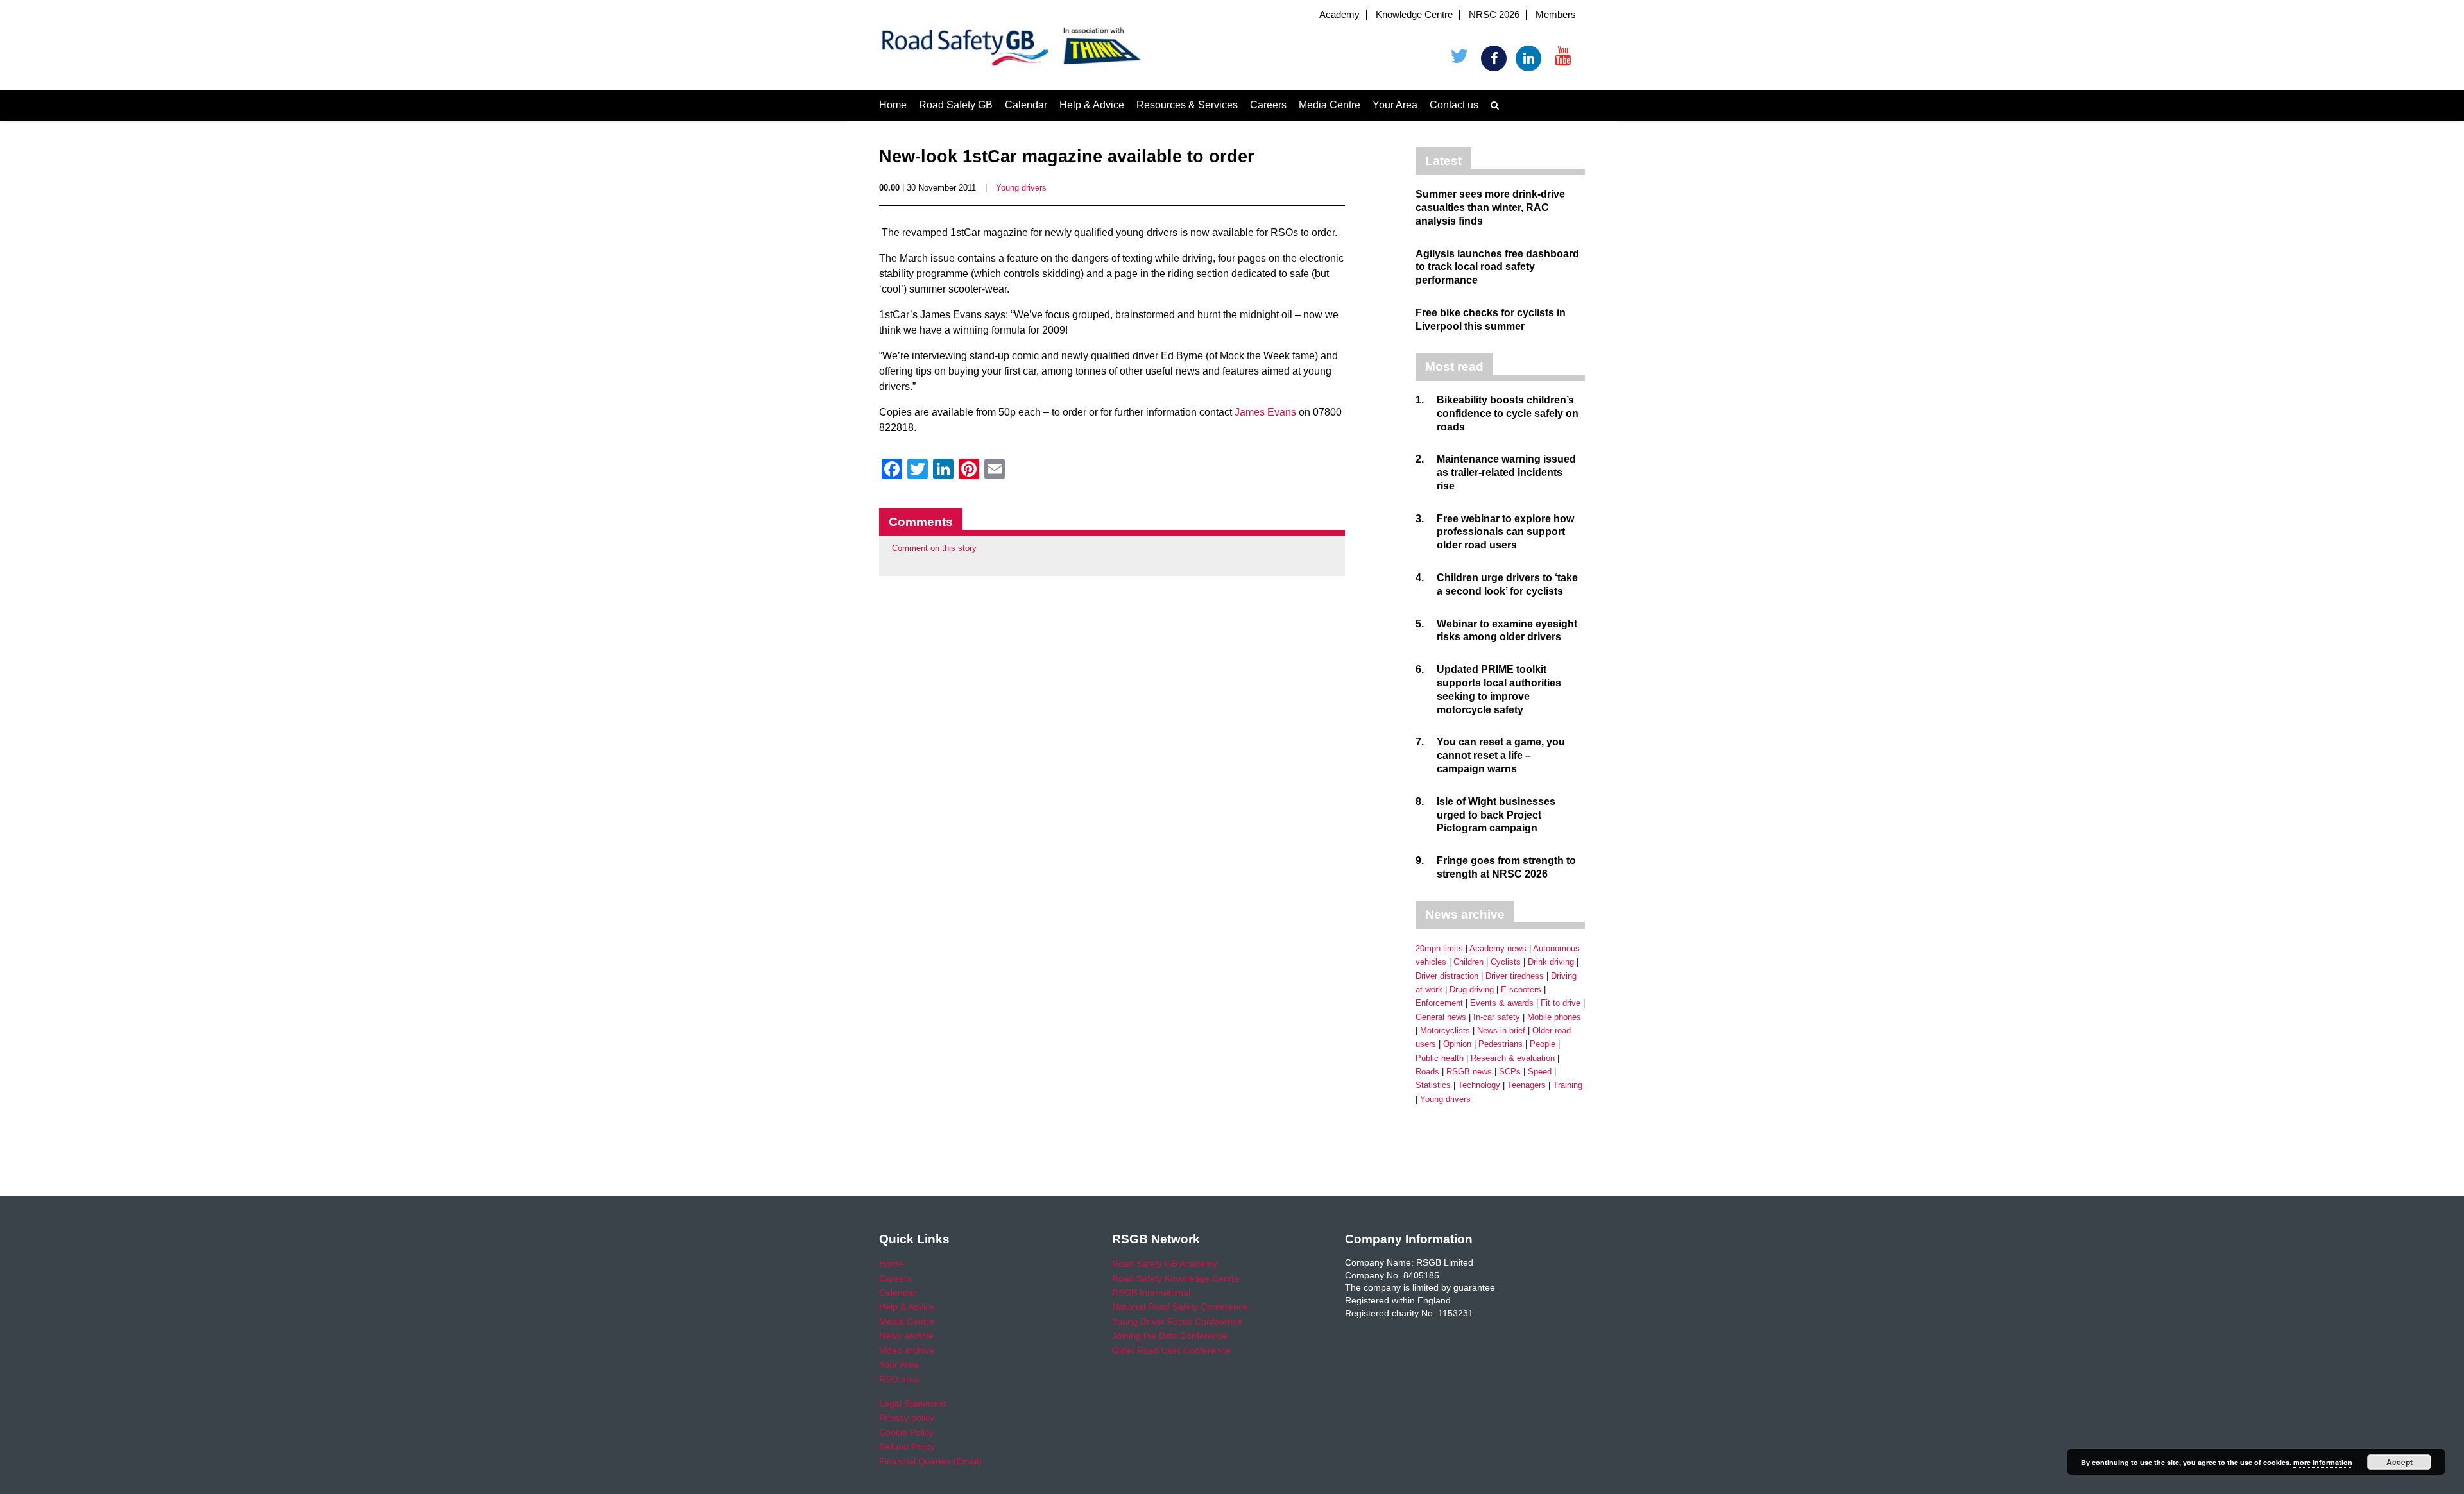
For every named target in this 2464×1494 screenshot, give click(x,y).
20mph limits (1439, 948)
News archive (906, 1336)
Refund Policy (907, 1447)
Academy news (1498, 948)
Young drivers (1021, 188)
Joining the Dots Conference (1170, 1336)
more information (2323, 1462)
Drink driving (1551, 962)
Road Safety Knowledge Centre (1176, 1278)
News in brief (1501, 1031)
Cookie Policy (906, 1432)
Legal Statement (912, 1404)
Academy (1339, 15)
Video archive (907, 1350)
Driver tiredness (1515, 976)
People (1543, 1044)
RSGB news (1469, 1072)
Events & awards (1502, 1003)
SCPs (1510, 1072)
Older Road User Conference (1171, 1350)
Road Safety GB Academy (1165, 1264)
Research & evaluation (1513, 1058)
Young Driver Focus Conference (1177, 1321)
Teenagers (1527, 1085)
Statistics (1433, 1085)
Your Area (1395, 105)
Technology (1479, 1085)
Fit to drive (1561, 1003)
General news (1441, 1017)
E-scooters (1521, 989)
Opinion (1457, 1044)
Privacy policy (907, 1418)
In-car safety (1497, 1017)
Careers (1268, 105)
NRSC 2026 (1494, 15)
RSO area (899, 1379)
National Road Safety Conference (1180, 1307)
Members (1556, 15)
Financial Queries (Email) (930, 1461)
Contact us (1454, 105)
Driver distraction (1447, 976)
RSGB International (1151, 1293)
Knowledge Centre (1414, 15)
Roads (1427, 1072)
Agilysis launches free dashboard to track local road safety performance (1497, 267)
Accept (2400, 1462)
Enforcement (1439, 1003)
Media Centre (1330, 105)
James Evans (1265, 412)
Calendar (1026, 105)
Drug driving (1472, 989)
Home (893, 105)
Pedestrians (1501, 1044)
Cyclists (1506, 962)
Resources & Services (1187, 105)
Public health (1440, 1058)
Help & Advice (1092, 105)
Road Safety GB (956, 105)
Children (1468, 962)
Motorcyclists (1445, 1031)
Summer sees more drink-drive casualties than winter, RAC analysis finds (1490, 208)
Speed (1540, 1072)
